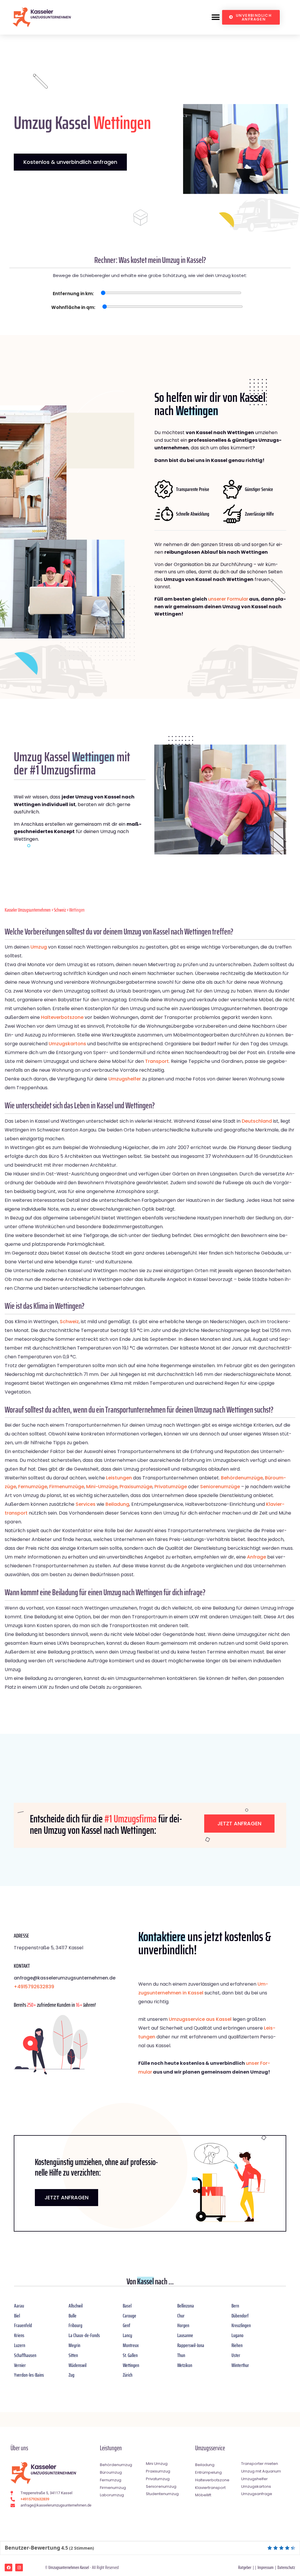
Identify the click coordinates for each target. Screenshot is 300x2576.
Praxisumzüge (136, 1487)
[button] (215, 17)
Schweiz (60, 910)
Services (86, 1504)
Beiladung (117, 1504)
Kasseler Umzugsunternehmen (28, 910)
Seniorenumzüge (220, 1487)
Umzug (39, 947)
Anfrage (256, 1557)
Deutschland (257, 1121)
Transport (157, 1061)
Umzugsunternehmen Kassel (69, 2567)
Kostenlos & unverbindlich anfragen (70, 162)
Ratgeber (245, 2567)
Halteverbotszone (62, 1017)
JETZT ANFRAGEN (67, 2197)
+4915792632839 (34, 1987)
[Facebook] (8, 2567)
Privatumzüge (171, 1487)
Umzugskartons (67, 1044)
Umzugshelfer (125, 1079)
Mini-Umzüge (102, 1487)
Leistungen (119, 1478)
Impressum (266, 2567)
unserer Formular (228, 599)
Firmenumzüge (67, 1487)
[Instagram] (19, 2567)
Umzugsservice (210, 2448)
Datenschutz (286, 2567)
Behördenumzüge (242, 1478)
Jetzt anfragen (239, 1823)
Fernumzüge (33, 1487)
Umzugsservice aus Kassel (200, 2019)
